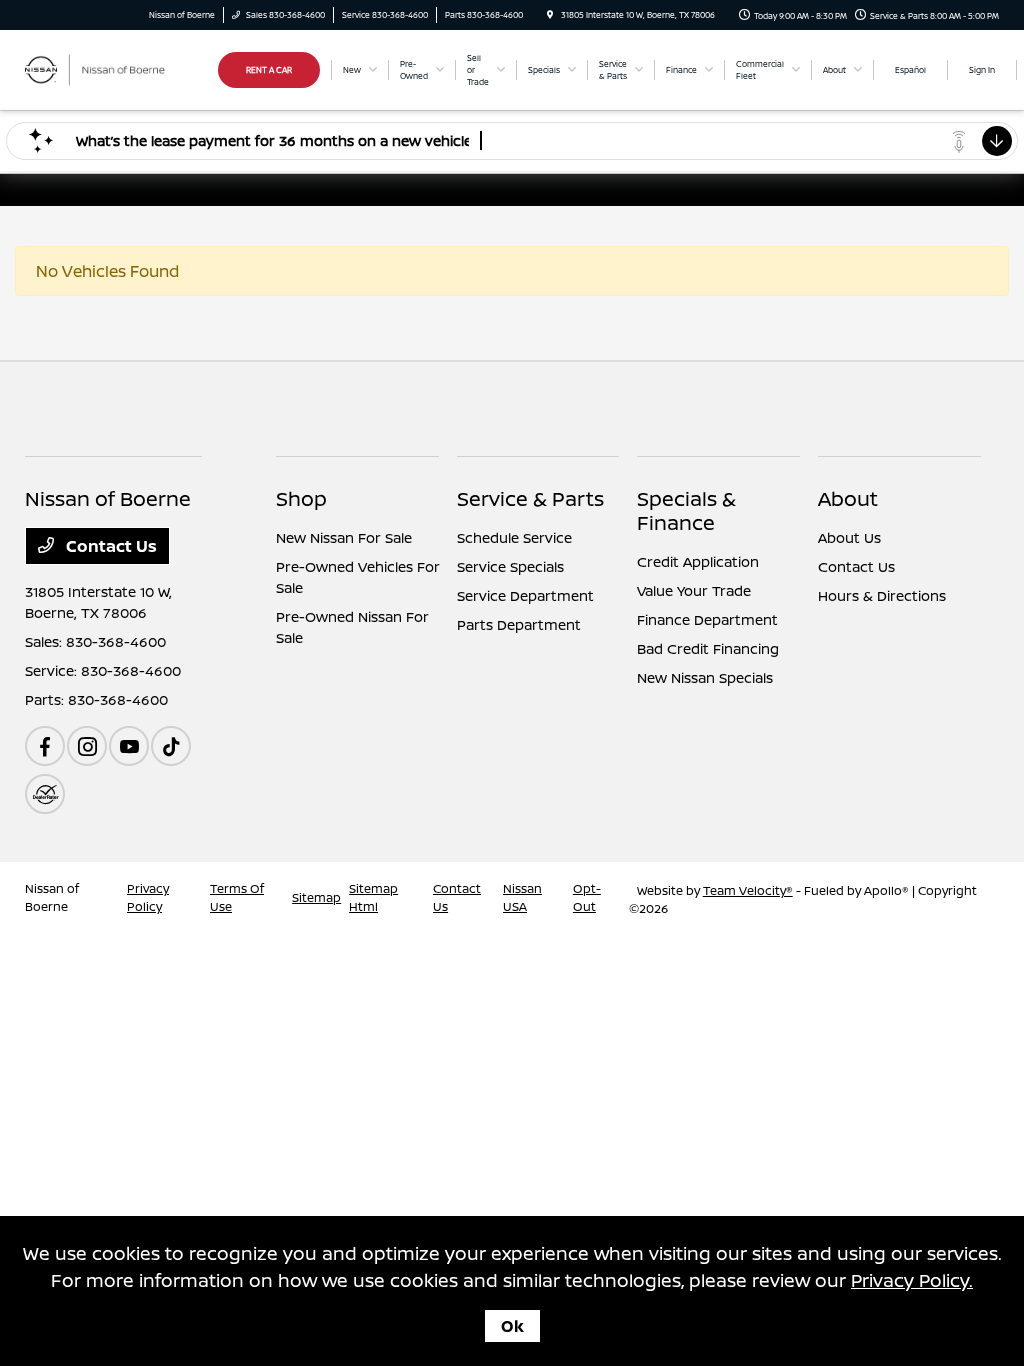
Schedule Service (514, 537)
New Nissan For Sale (344, 537)
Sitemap (316, 897)
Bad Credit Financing (708, 648)
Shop (301, 498)
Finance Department (707, 619)
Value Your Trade (694, 590)
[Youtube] (129, 746)
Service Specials (510, 566)
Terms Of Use (237, 897)
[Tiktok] (171, 746)
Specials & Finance (686, 510)
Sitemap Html (373, 897)
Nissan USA (522, 897)
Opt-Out (587, 897)
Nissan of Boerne (52, 897)
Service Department (525, 595)
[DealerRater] (45, 794)
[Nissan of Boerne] (115, 68)
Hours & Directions (882, 595)
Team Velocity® (748, 890)
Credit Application (698, 561)
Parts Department (519, 624)
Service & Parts (530, 498)
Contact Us (109, 546)
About (848, 498)
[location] (550, 14)
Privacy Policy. (912, 1280)
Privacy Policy (148, 897)
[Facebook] (45, 746)
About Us (849, 537)
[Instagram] (87, 746)
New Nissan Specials (705, 677)
